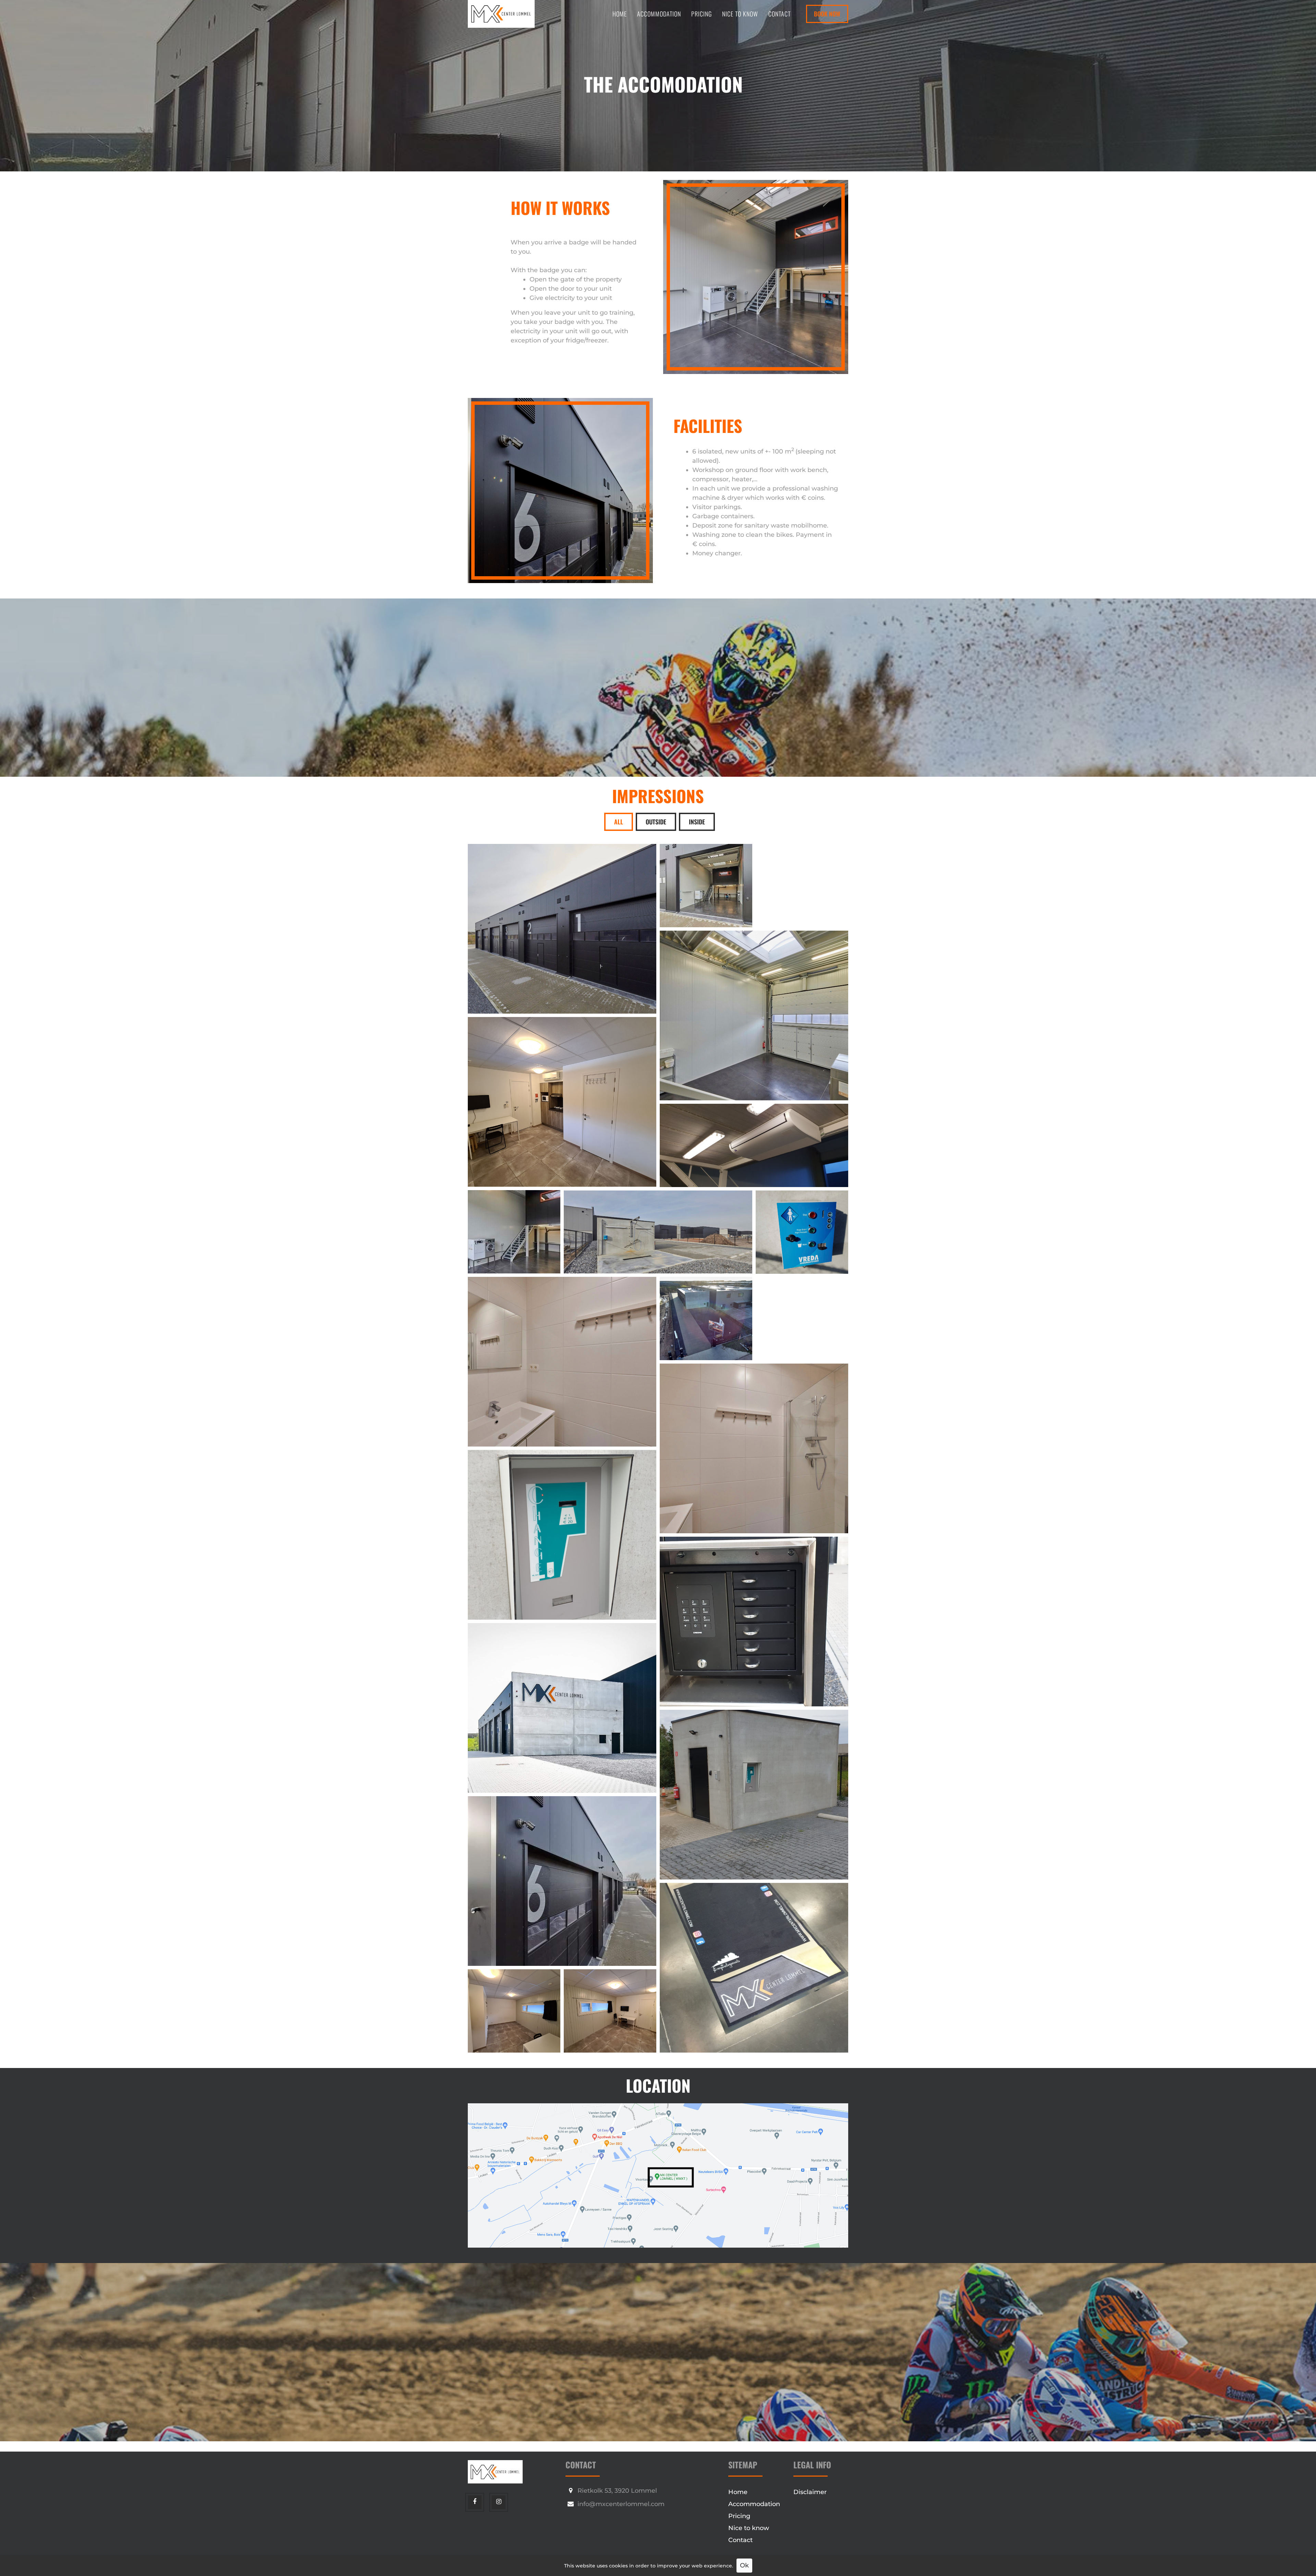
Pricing (702, 14)
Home (620, 14)
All (619, 822)
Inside (697, 822)
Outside (656, 822)
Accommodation (659, 14)
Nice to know (740, 14)
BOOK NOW (827, 14)
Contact (779, 14)
